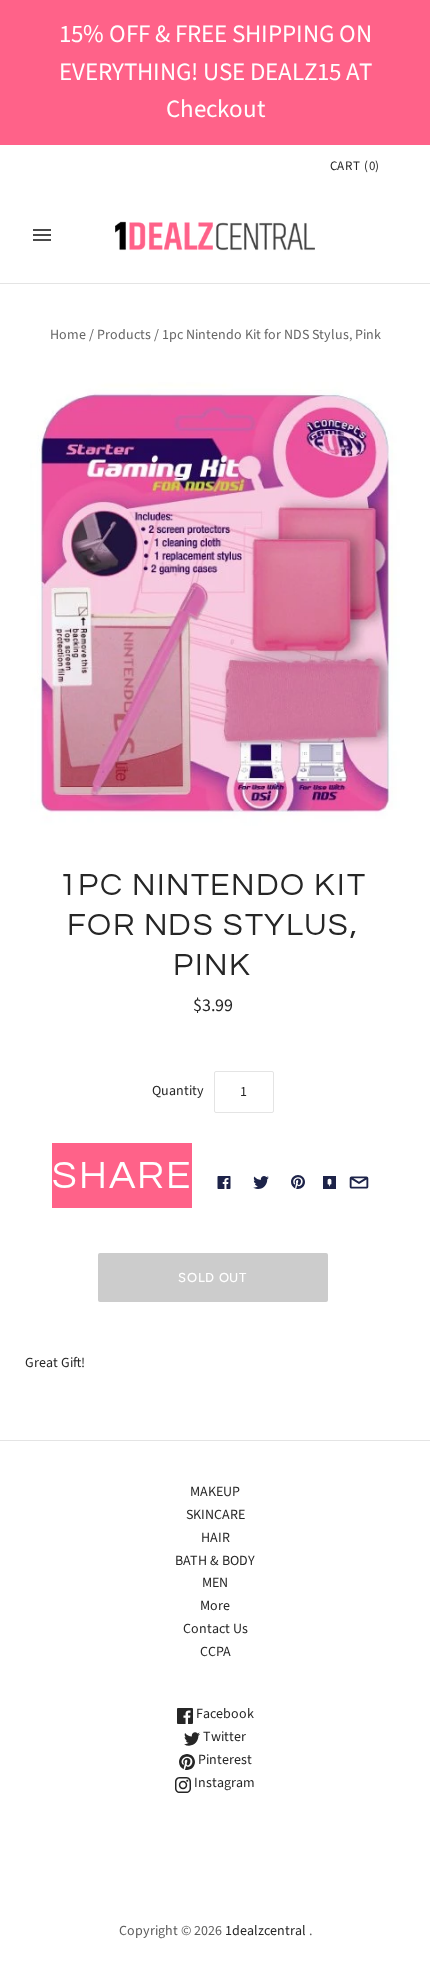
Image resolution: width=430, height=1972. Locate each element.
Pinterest (223, 1760)
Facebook (223, 1714)
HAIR (215, 1538)
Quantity (178, 1091)
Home (68, 335)
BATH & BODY (215, 1561)
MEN (215, 1583)
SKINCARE (215, 1515)
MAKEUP (215, 1492)
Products (124, 335)
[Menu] (42, 235)
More (215, 1606)
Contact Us (215, 1629)
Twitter (223, 1737)
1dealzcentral (265, 1931)
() (355, 166)
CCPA (215, 1652)
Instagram (223, 1783)
